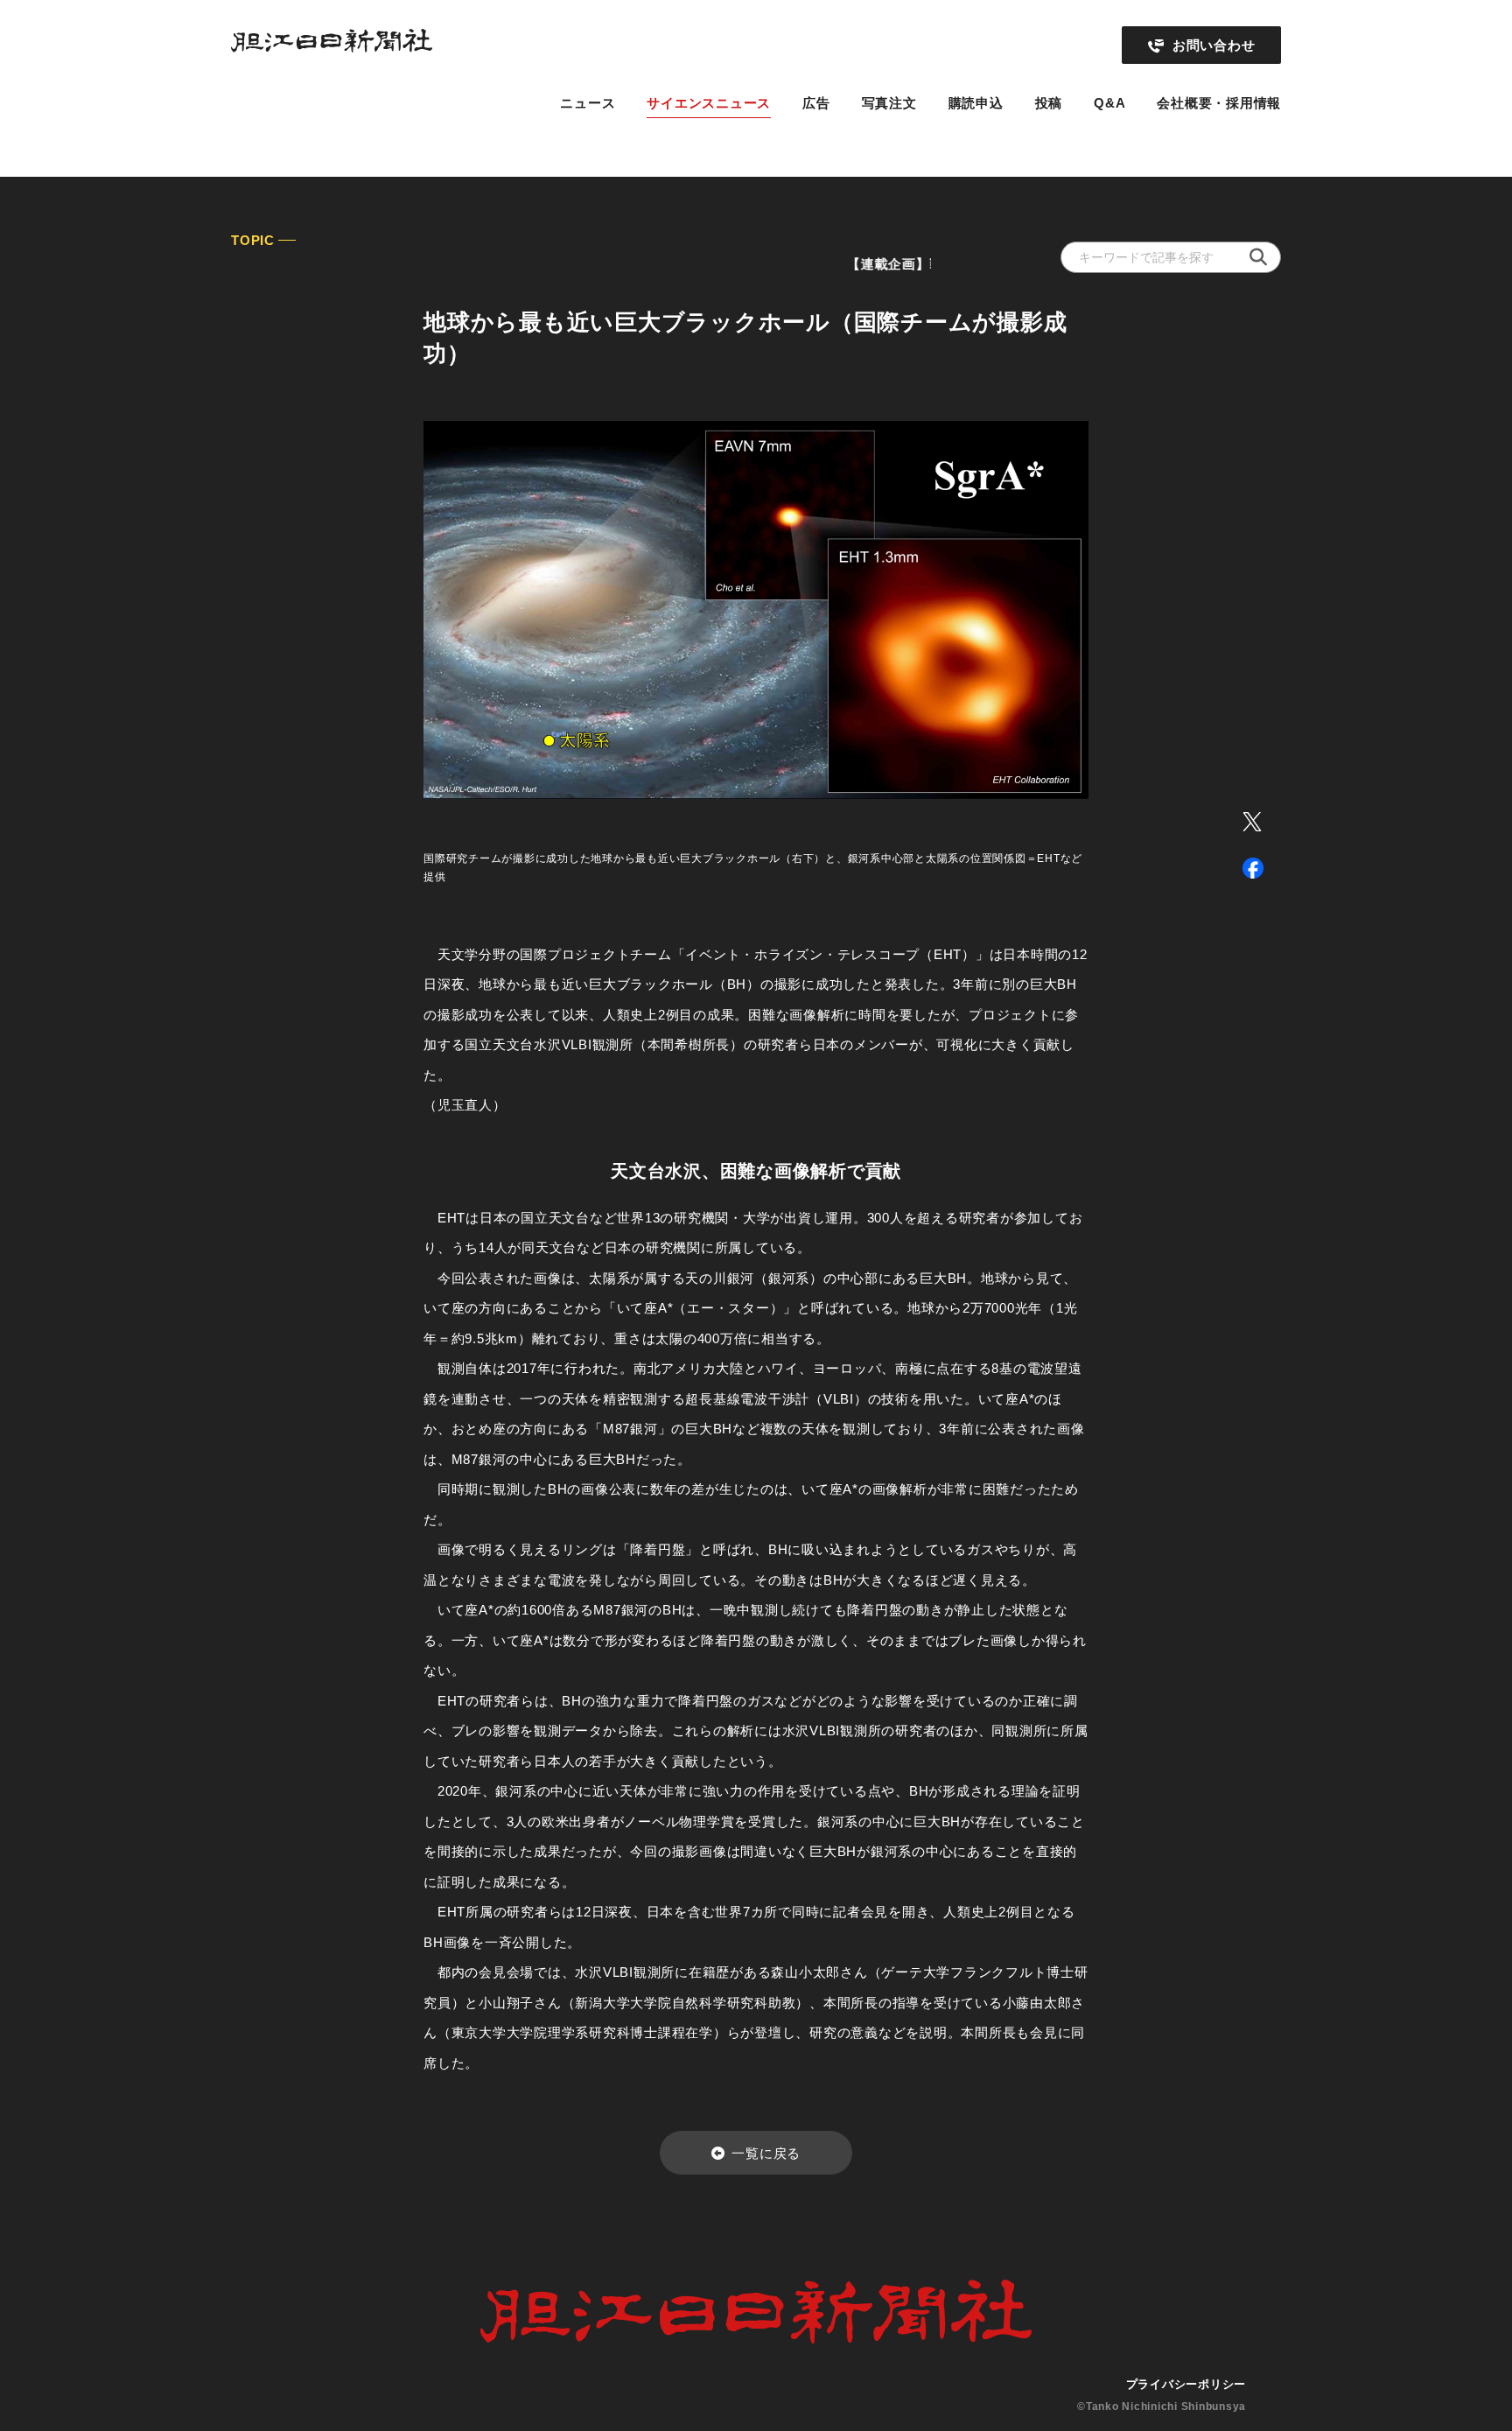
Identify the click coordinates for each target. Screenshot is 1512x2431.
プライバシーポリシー (1186, 2384)
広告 (816, 103)
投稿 (1049, 103)
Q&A (1109, 103)
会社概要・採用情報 (1219, 103)
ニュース (588, 103)
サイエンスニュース (709, 103)
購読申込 (976, 103)
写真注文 (889, 103)
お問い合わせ (1214, 45)
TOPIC (253, 240)
